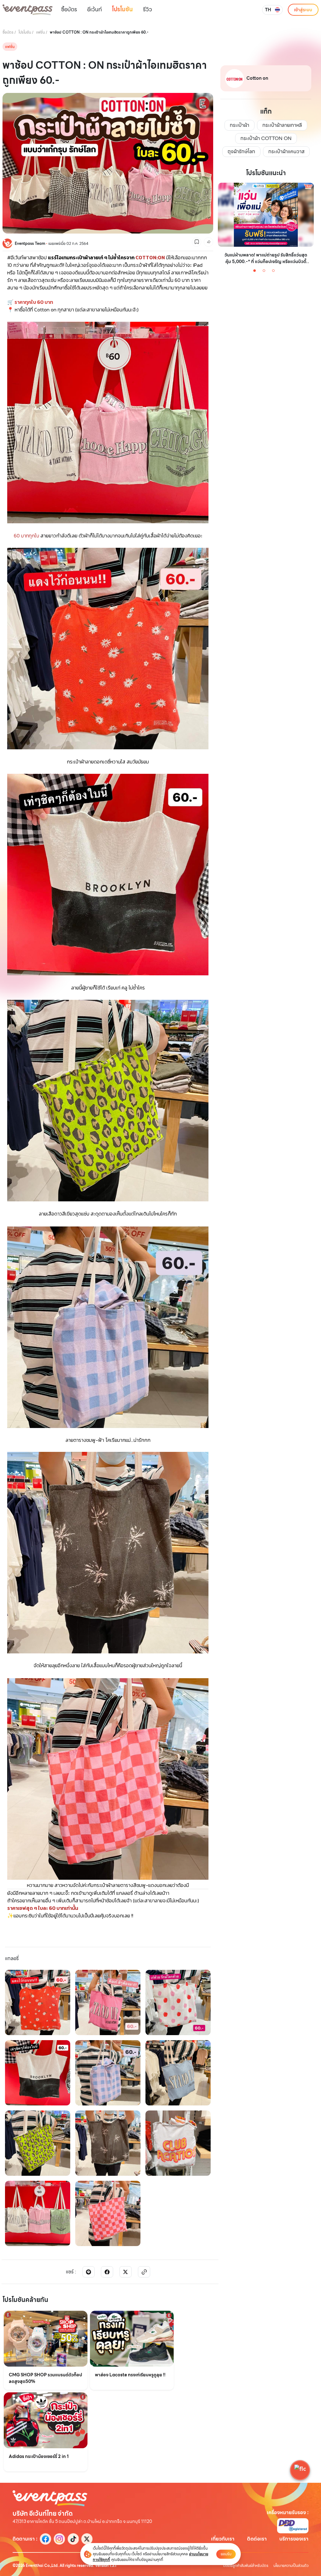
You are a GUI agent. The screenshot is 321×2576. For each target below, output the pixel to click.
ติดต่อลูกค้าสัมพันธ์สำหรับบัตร (246, 2566)
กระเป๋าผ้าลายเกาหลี (282, 125)
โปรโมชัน (122, 9)
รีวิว (147, 9)
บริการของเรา (294, 2539)
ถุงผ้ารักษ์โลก (241, 151)
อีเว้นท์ (95, 9)
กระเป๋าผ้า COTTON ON (266, 138)
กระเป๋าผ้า (239, 125)
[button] (300, 2470)
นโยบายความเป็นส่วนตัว (291, 2566)
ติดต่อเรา (257, 2539)
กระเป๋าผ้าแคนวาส (286, 151)
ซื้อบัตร (69, 9)
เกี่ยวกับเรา (223, 2539)
